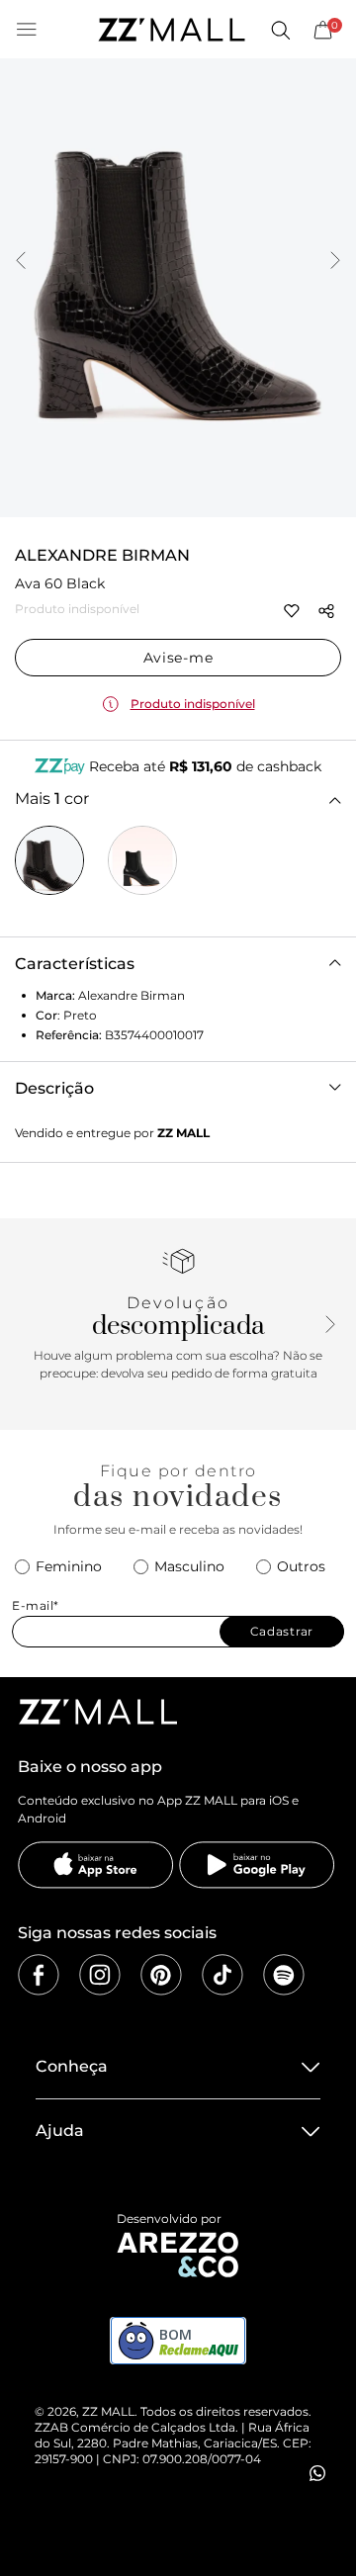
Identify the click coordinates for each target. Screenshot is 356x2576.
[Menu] (27, 30)
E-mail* (36, 1605)
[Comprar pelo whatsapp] (317, 2473)
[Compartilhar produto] (326, 611)
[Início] (171, 30)
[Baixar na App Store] (96, 1865)
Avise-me (178, 658)
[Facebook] (39, 1975)
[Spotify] (284, 1975)
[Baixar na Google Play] (257, 1865)
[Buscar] (280, 30)
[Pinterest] (161, 1975)
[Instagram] (100, 1975)
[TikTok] (222, 1975)
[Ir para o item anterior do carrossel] (21, 262)
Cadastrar (282, 1631)
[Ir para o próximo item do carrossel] (335, 262)
